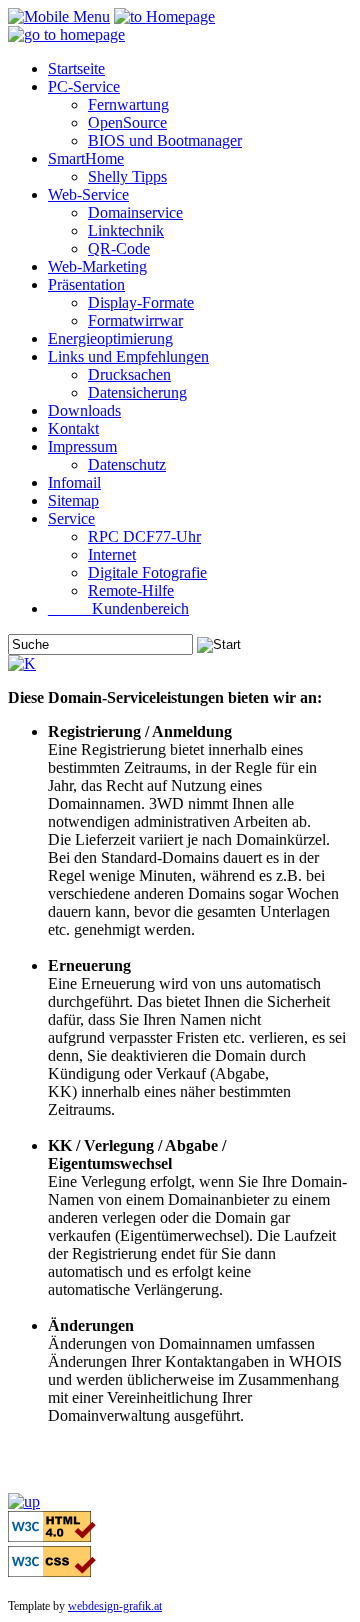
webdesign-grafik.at (115, 1606)
